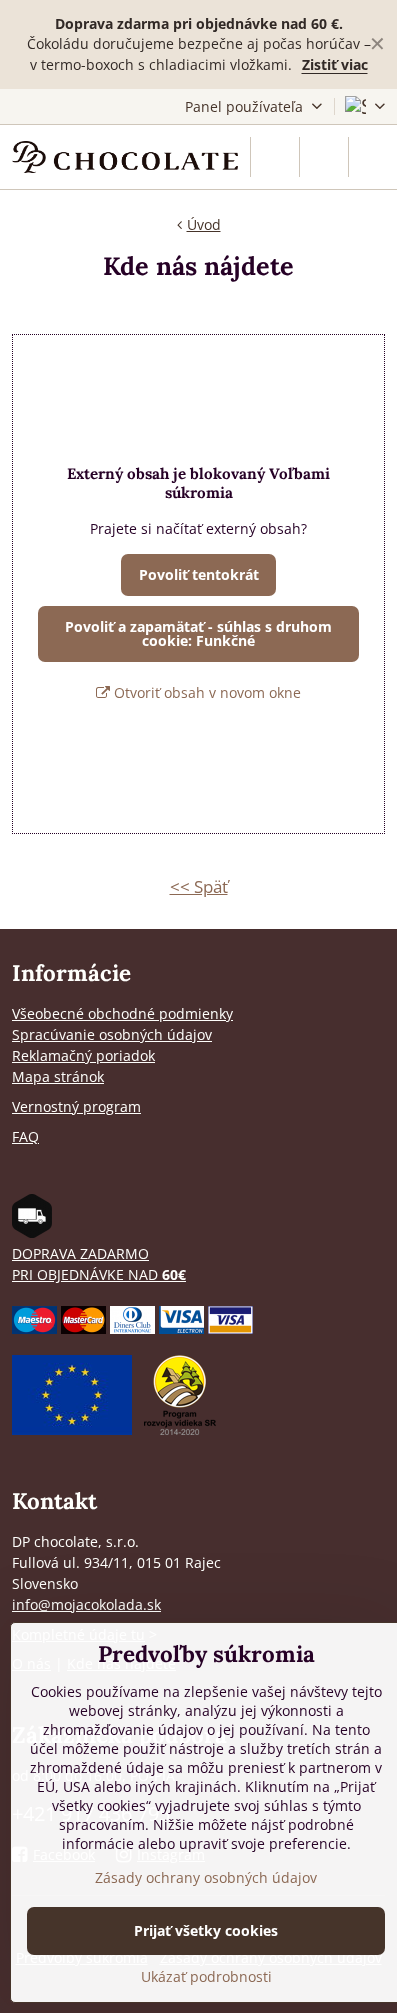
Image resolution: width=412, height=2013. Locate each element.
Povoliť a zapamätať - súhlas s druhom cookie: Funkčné (198, 633)
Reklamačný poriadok (83, 1055)
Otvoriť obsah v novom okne (205, 692)
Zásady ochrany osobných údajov (206, 1877)
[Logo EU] (72, 1429)
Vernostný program (76, 1106)
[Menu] (373, 157)
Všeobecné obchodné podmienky (122, 1013)
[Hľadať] (275, 157)
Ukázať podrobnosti (206, 1976)
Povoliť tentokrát (199, 574)
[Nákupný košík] (324, 157)
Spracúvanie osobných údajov (112, 1034)
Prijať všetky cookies (206, 1930)
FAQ (25, 1136)
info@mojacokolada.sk (86, 1604)
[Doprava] (32, 1232)
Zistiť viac (335, 64)
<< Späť (199, 886)
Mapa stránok (58, 1076)
